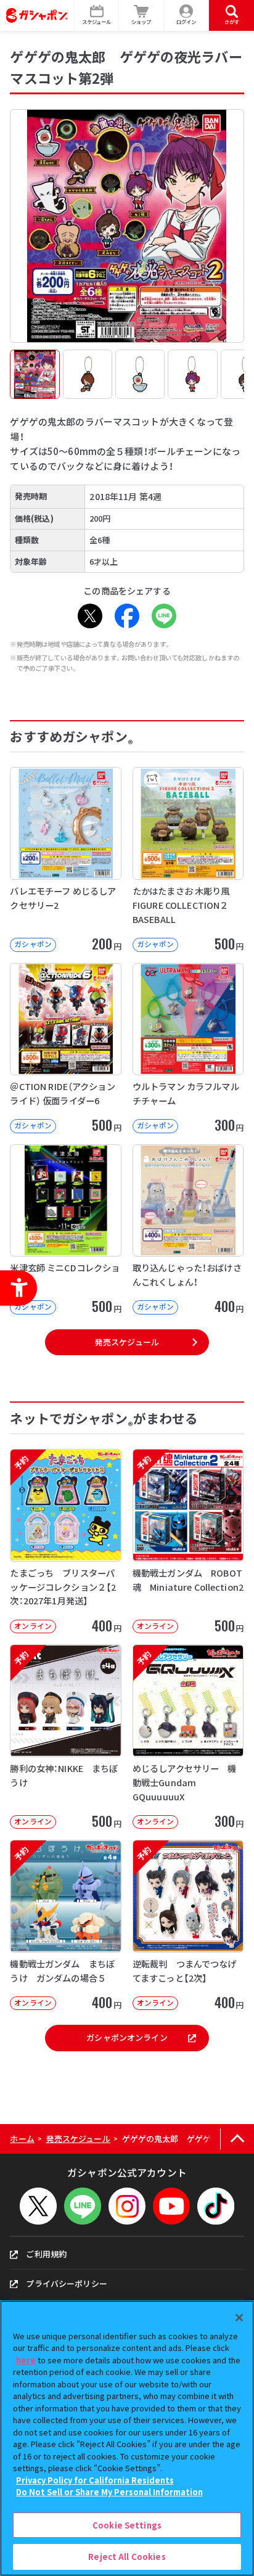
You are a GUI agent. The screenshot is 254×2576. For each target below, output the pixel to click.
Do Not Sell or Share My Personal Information (109, 2492)
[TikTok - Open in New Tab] (216, 2206)
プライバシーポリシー (66, 2283)
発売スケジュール (127, 1342)
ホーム (22, 2139)
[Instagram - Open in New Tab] (127, 2206)
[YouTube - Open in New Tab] (171, 2206)
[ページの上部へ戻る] (237, 2139)
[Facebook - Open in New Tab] (127, 616)
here (26, 2360)
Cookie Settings (127, 2525)
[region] (127, 2438)
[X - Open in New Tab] (90, 616)
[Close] (239, 2318)
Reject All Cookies (127, 2557)
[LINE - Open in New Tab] (164, 616)
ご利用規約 (46, 2254)
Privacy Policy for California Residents (95, 2480)
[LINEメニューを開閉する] (83, 2206)
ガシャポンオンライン (127, 2037)
